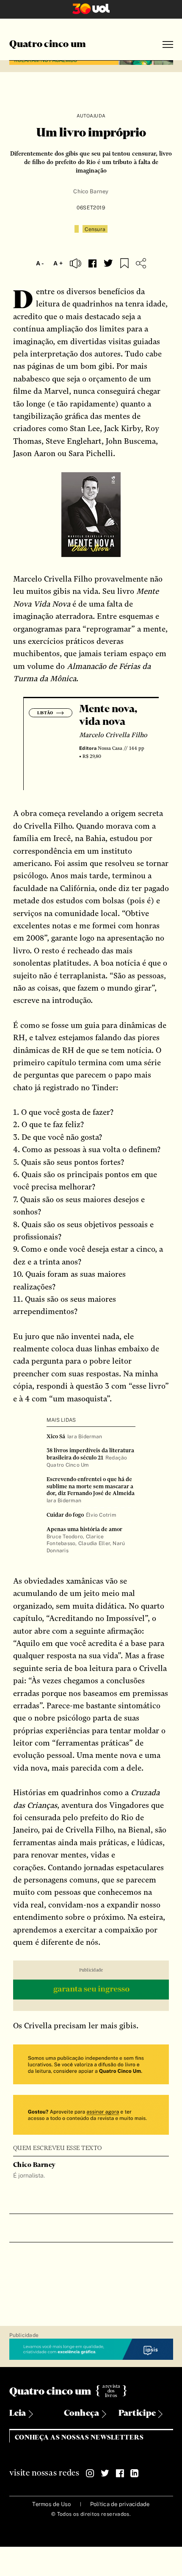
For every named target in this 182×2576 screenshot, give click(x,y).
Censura (95, 229)
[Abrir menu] (168, 45)
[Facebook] (120, 2473)
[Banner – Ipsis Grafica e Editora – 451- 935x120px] (91, 2350)
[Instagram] (90, 2473)
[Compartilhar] (141, 263)
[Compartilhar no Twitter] (108, 263)
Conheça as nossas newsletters (79, 2438)
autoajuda (91, 116)
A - (40, 263)
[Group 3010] (91, 2116)
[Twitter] (105, 2473)
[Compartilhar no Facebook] (92, 263)
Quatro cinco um (48, 45)
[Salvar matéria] (124, 263)
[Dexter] (91, 1991)
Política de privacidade (120, 2504)
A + (58, 263)
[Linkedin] (135, 2473)
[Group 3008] (91, 2065)
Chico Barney (91, 191)
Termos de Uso (51, 2504)
